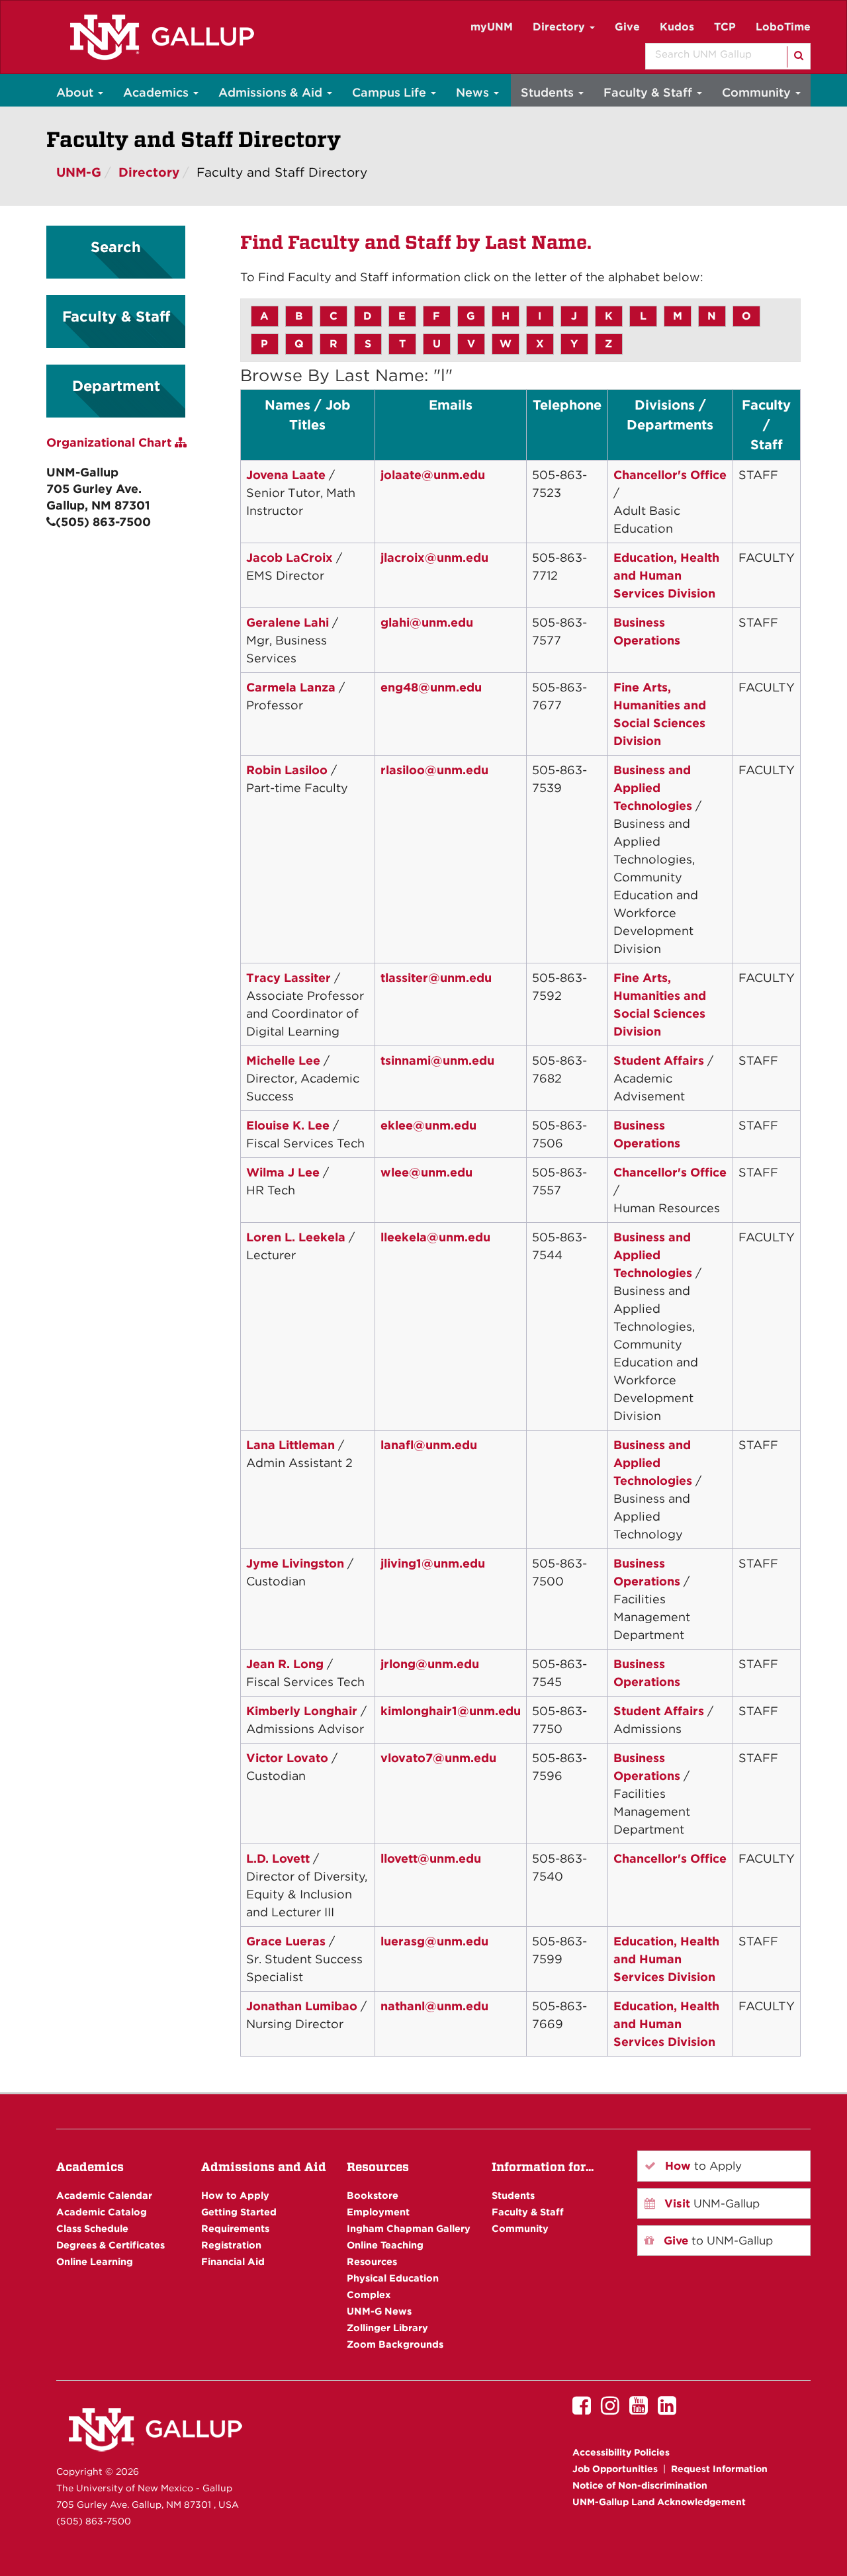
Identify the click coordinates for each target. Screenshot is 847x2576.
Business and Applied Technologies (653, 788)
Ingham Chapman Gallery (409, 2228)
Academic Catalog (102, 2212)
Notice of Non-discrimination (640, 2485)
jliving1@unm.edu (433, 1563)
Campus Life (391, 92)
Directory (560, 27)
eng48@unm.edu (431, 687)
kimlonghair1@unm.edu (451, 1711)
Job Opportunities (615, 2469)
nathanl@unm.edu (434, 2006)
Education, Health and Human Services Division (666, 575)
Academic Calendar (104, 2195)
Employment (378, 2212)
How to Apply (235, 2195)
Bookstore (373, 2195)
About (76, 92)
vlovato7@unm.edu (438, 1758)
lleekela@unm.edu (435, 1237)
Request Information (719, 2469)
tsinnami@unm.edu (437, 1060)
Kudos (677, 27)
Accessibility (621, 2452)
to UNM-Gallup (717, 2241)
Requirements (235, 2228)
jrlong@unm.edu (430, 1664)
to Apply (702, 2166)
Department (116, 386)
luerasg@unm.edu (434, 1941)
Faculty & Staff (649, 92)
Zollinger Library (387, 2328)
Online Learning (95, 2261)
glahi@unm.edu (427, 622)
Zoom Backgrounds (395, 2344)
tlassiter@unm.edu (436, 978)
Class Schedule (92, 2228)
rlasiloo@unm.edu (434, 770)
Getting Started (239, 2212)
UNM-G (79, 172)
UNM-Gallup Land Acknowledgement (659, 2502)
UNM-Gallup (710, 2203)
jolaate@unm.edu (433, 475)
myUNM (492, 27)
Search (116, 247)
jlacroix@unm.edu (434, 557)
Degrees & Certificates (111, 2245)
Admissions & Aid (272, 92)
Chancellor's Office (670, 475)
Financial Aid (233, 2261)
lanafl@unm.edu (429, 1445)
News (474, 92)
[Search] (798, 57)
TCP (725, 27)
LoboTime (783, 27)
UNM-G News (379, 2311)
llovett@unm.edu (431, 1858)
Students (549, 92)
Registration (231, 2245)
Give (627, 27)
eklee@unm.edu (428, 1125)
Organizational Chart (111, 442)
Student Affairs (659, 1060)
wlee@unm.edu (426, 1172)
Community (758, 92)
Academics (157, 92)
